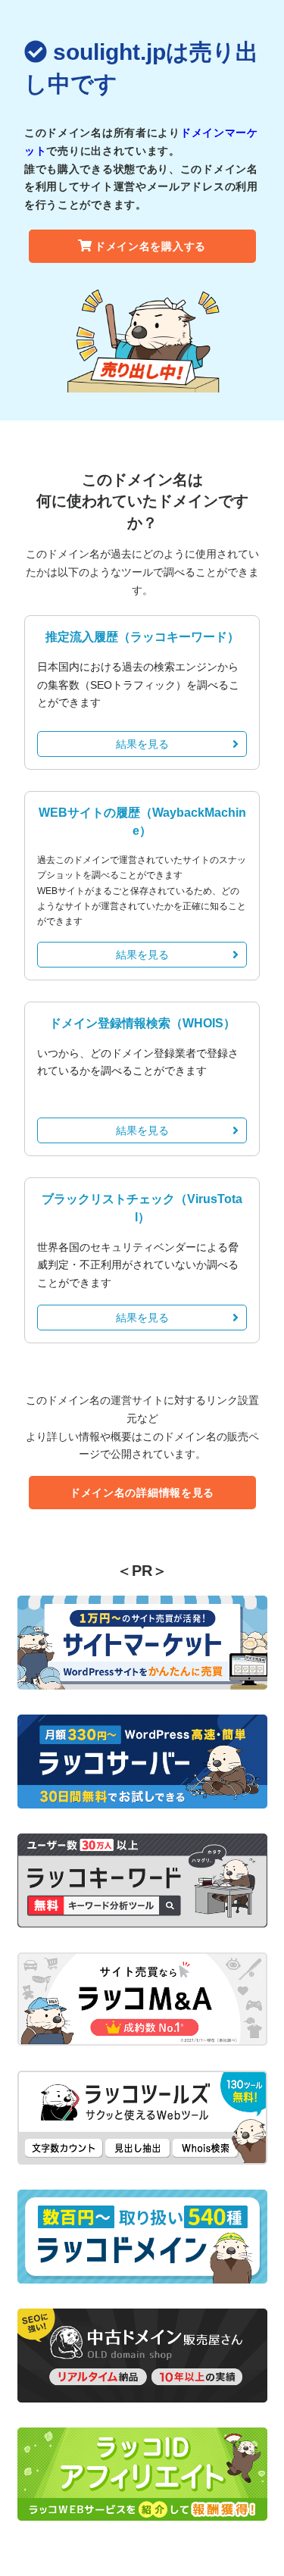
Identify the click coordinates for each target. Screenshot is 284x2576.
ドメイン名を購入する (150, 246)
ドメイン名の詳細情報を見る (142, 1493)
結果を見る (142, 744)
